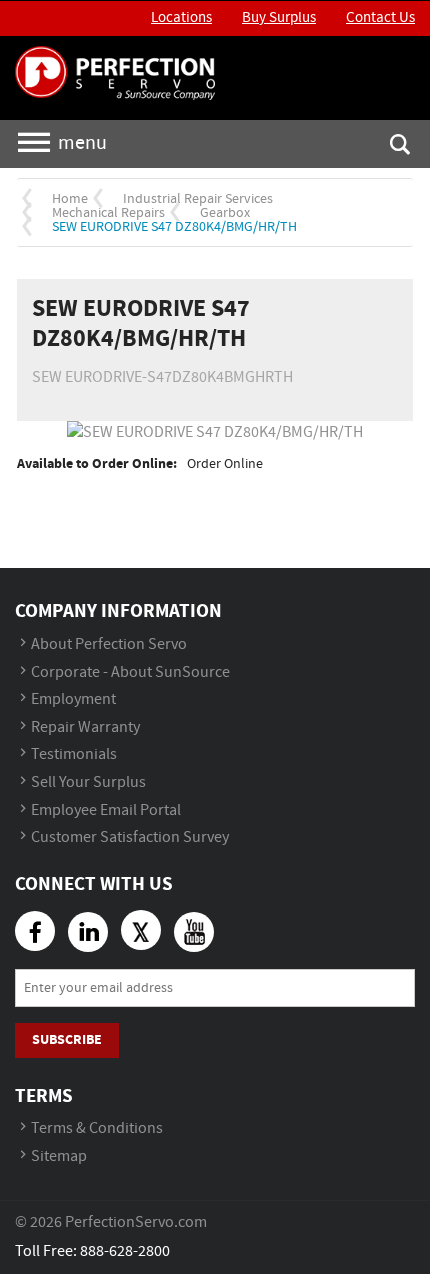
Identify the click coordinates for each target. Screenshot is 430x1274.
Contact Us (380, 18)
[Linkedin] (88, 932)
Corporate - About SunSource (130, 672)
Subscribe (67, 1039)
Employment (73, 699)
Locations (181, 18)
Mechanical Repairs (108, 213)
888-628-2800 (125, 1251)
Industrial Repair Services (198, 199)
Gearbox (225, 213)
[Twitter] (141, 930)
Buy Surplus (279, 18)
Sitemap (59, 1156)
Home (70, 199)
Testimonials (74, 754)
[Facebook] (35, 931)
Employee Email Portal (106, 810)
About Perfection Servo (109, 644)
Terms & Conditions (97, 1128)
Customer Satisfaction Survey (130, 837)
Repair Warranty (85, 727)
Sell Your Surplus (88, 782)
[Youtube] (194, 932)
